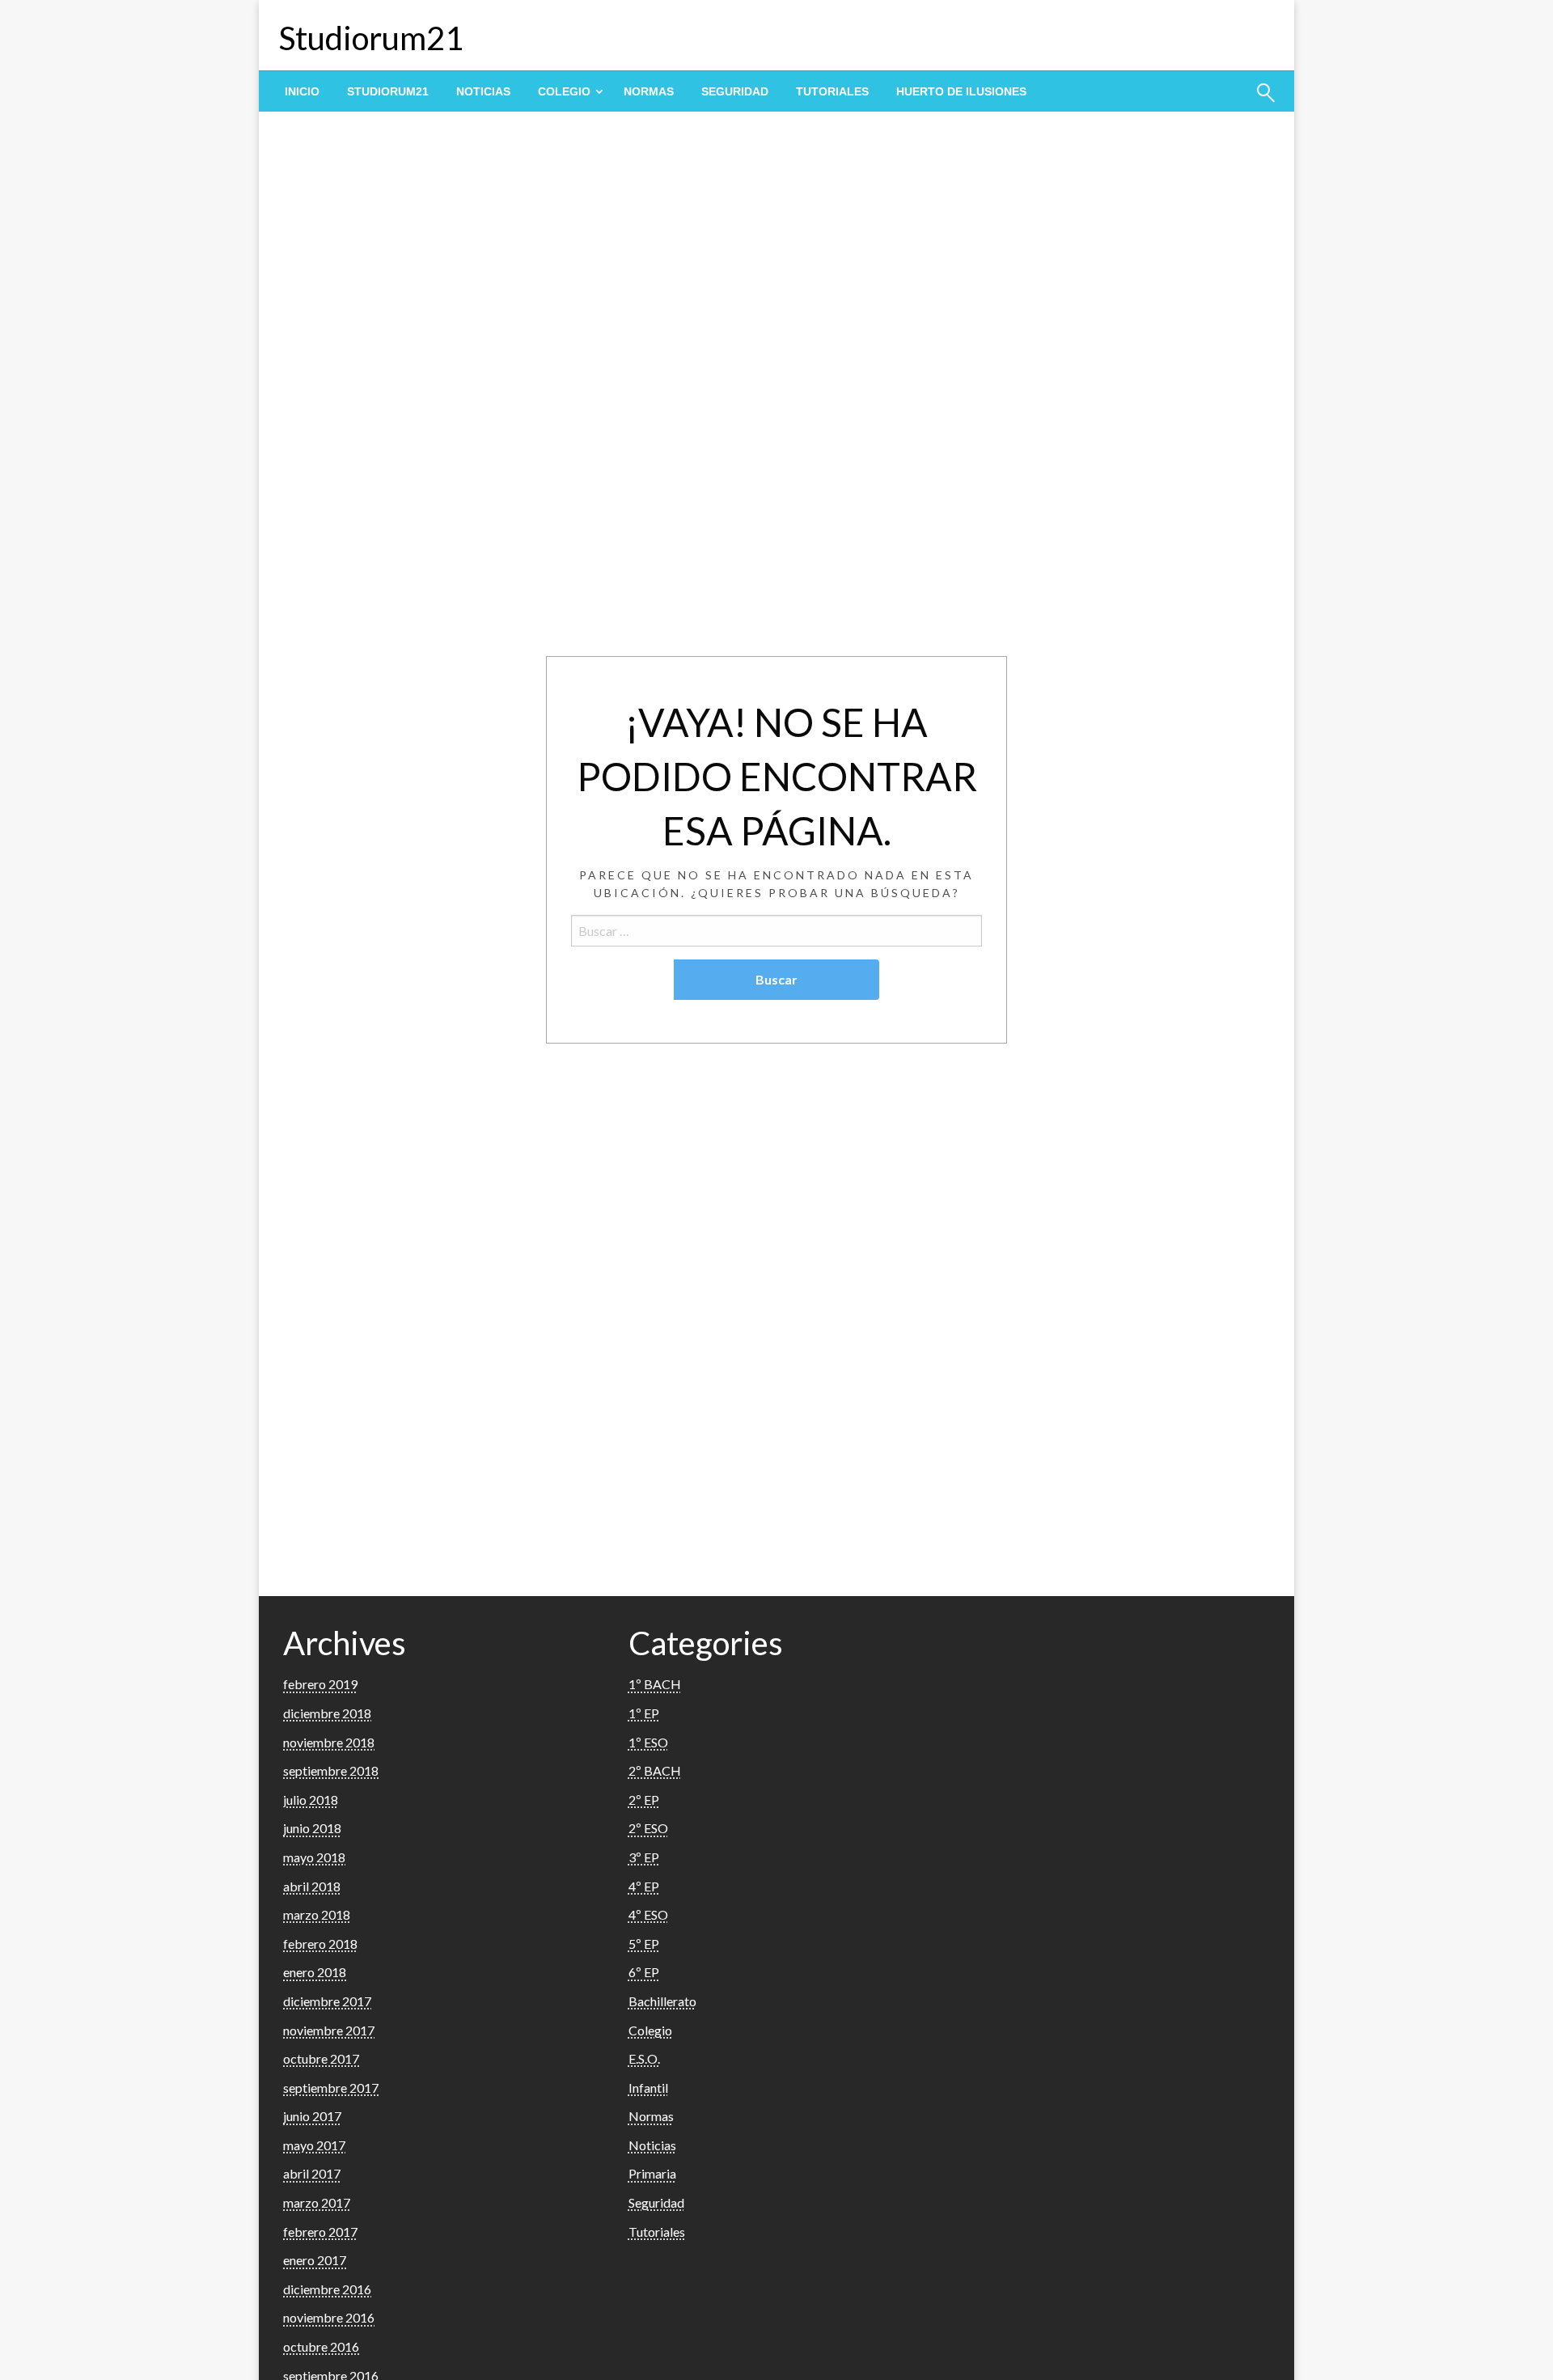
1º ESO (648, 1742)
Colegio (564, 91)
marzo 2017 (317, 2202)
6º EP (644, 1972)
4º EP (644, 1886)
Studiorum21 (371, 38)
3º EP (644, 1857)
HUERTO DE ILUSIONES (961, 91)
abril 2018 (312, 1886)
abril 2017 (312, 2173)
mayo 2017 (314, 2145)
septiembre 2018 (331, 1770)
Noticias (483, 91)
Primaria (652, 2173)
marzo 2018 (317, 1914)
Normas (649, 91)
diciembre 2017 (327, 2001)
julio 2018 (311, 1800)
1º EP (644, 1713)
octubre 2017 (321, 2058)
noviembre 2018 (329, 1742)
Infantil (648, 2088)
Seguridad (735, 91)
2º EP (644, 1800)
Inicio (302, 91)
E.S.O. (644, 2058)
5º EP (644, 1944)
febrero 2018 (320, 1944)
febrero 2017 (320, 2232)
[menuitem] (302, 91)
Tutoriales (832, 91)
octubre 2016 (321, 2346)
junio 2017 (312, 2116)
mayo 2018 (314, 1857)
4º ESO (648, 1914)
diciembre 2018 (327, 1713)
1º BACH (655, 1684)
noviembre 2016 (329, 2317)
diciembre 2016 (327, 2289)
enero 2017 (315, 2260)
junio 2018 (312, 1828)
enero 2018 (315, 1972)
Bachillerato (662, 2001)
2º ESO (648, 1828)
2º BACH (655, 1770)
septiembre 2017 (331, 2088)
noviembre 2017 (329, 2030)
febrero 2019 (320, 1684)
